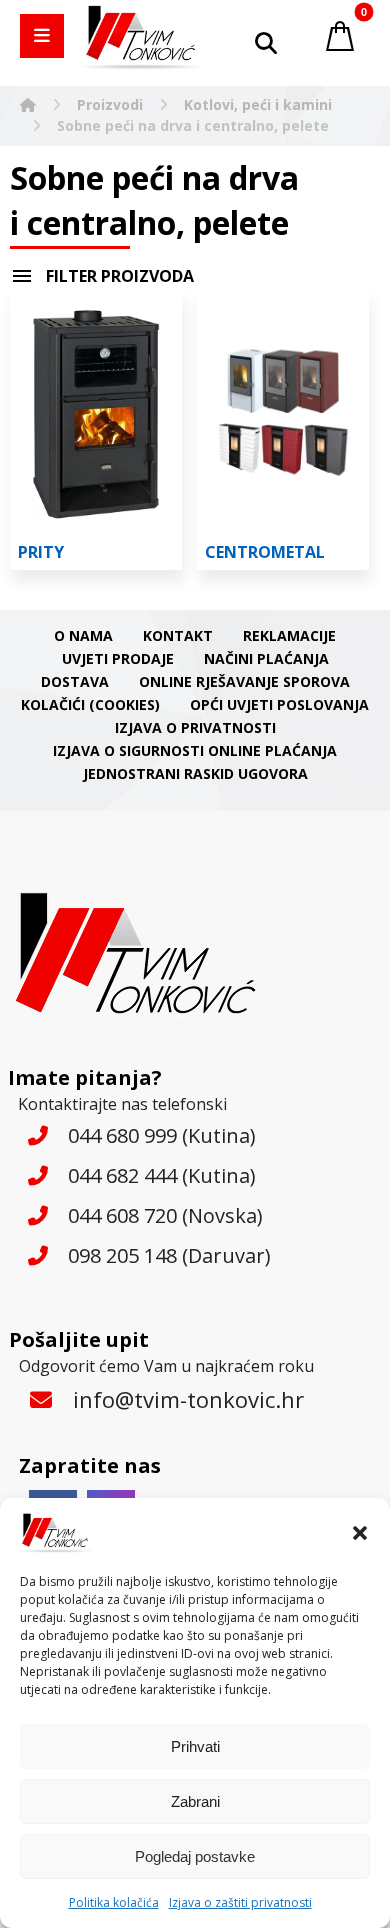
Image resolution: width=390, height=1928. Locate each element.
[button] (360, 1533)
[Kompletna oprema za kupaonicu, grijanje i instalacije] (143, 37)
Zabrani (195, 1801)
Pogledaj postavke (195, 1856)
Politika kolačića (114, 1902)
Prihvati (195, 1746)
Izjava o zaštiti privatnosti (240, 1902)
